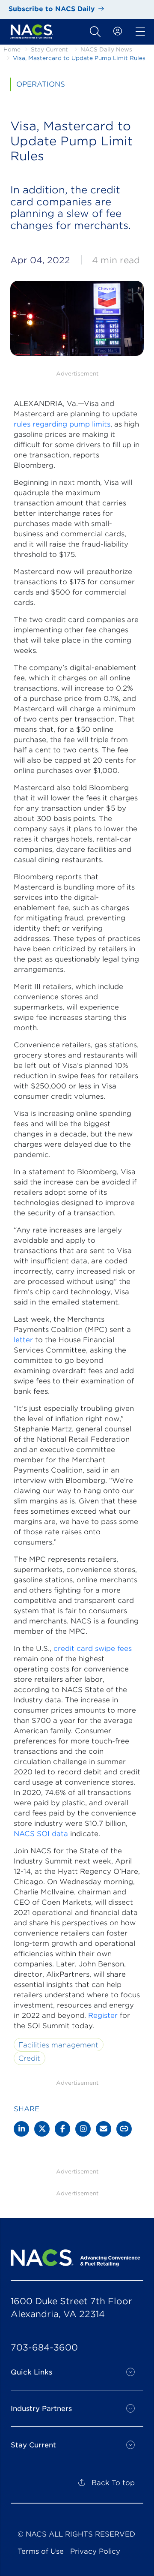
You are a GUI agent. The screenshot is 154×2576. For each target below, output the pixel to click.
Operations (41, 84)
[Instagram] (83, 2129)
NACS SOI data (41, 1834)
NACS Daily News (106, 50)
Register (103, 2015)
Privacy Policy (95, 2551)
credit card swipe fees (93, 1649)
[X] (42, 2129)
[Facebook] (62, 2129)
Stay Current (49, 50)
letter (23, 1340)
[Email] (104, 2129)
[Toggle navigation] (95, 32)
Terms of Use (41, 2551)
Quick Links (31, 2372)
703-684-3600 (44, 2348)
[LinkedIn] (21, 2129)
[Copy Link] (124, 2129)
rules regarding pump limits (62, 424)
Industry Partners (41, 2409)
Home (12, 50)
